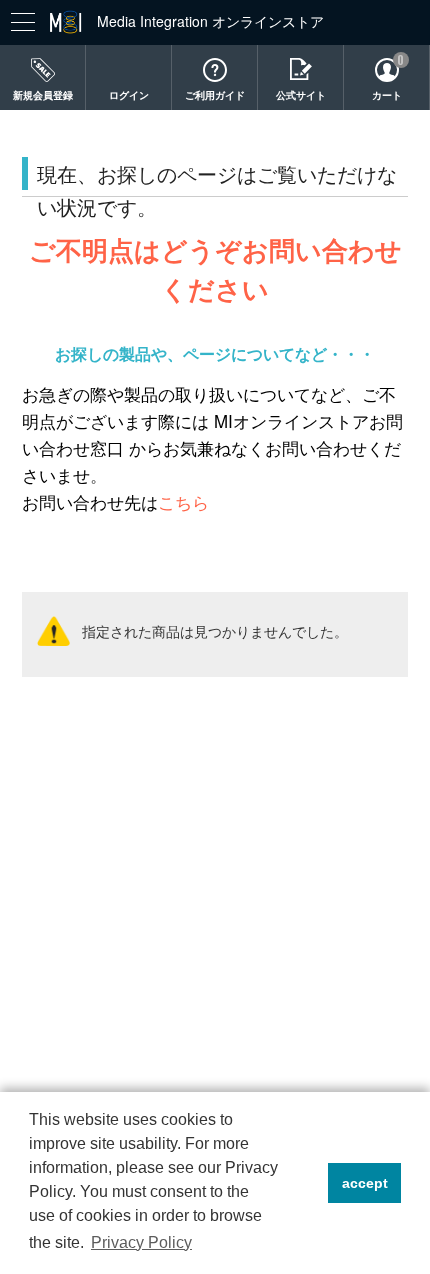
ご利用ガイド (215, 95)
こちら (183, 502)
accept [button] (365, 1183)
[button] (307, 1183)
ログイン (129, 95)
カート (387, 95)
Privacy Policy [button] (141, 1242)
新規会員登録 (43, 95)
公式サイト (301, 95)
